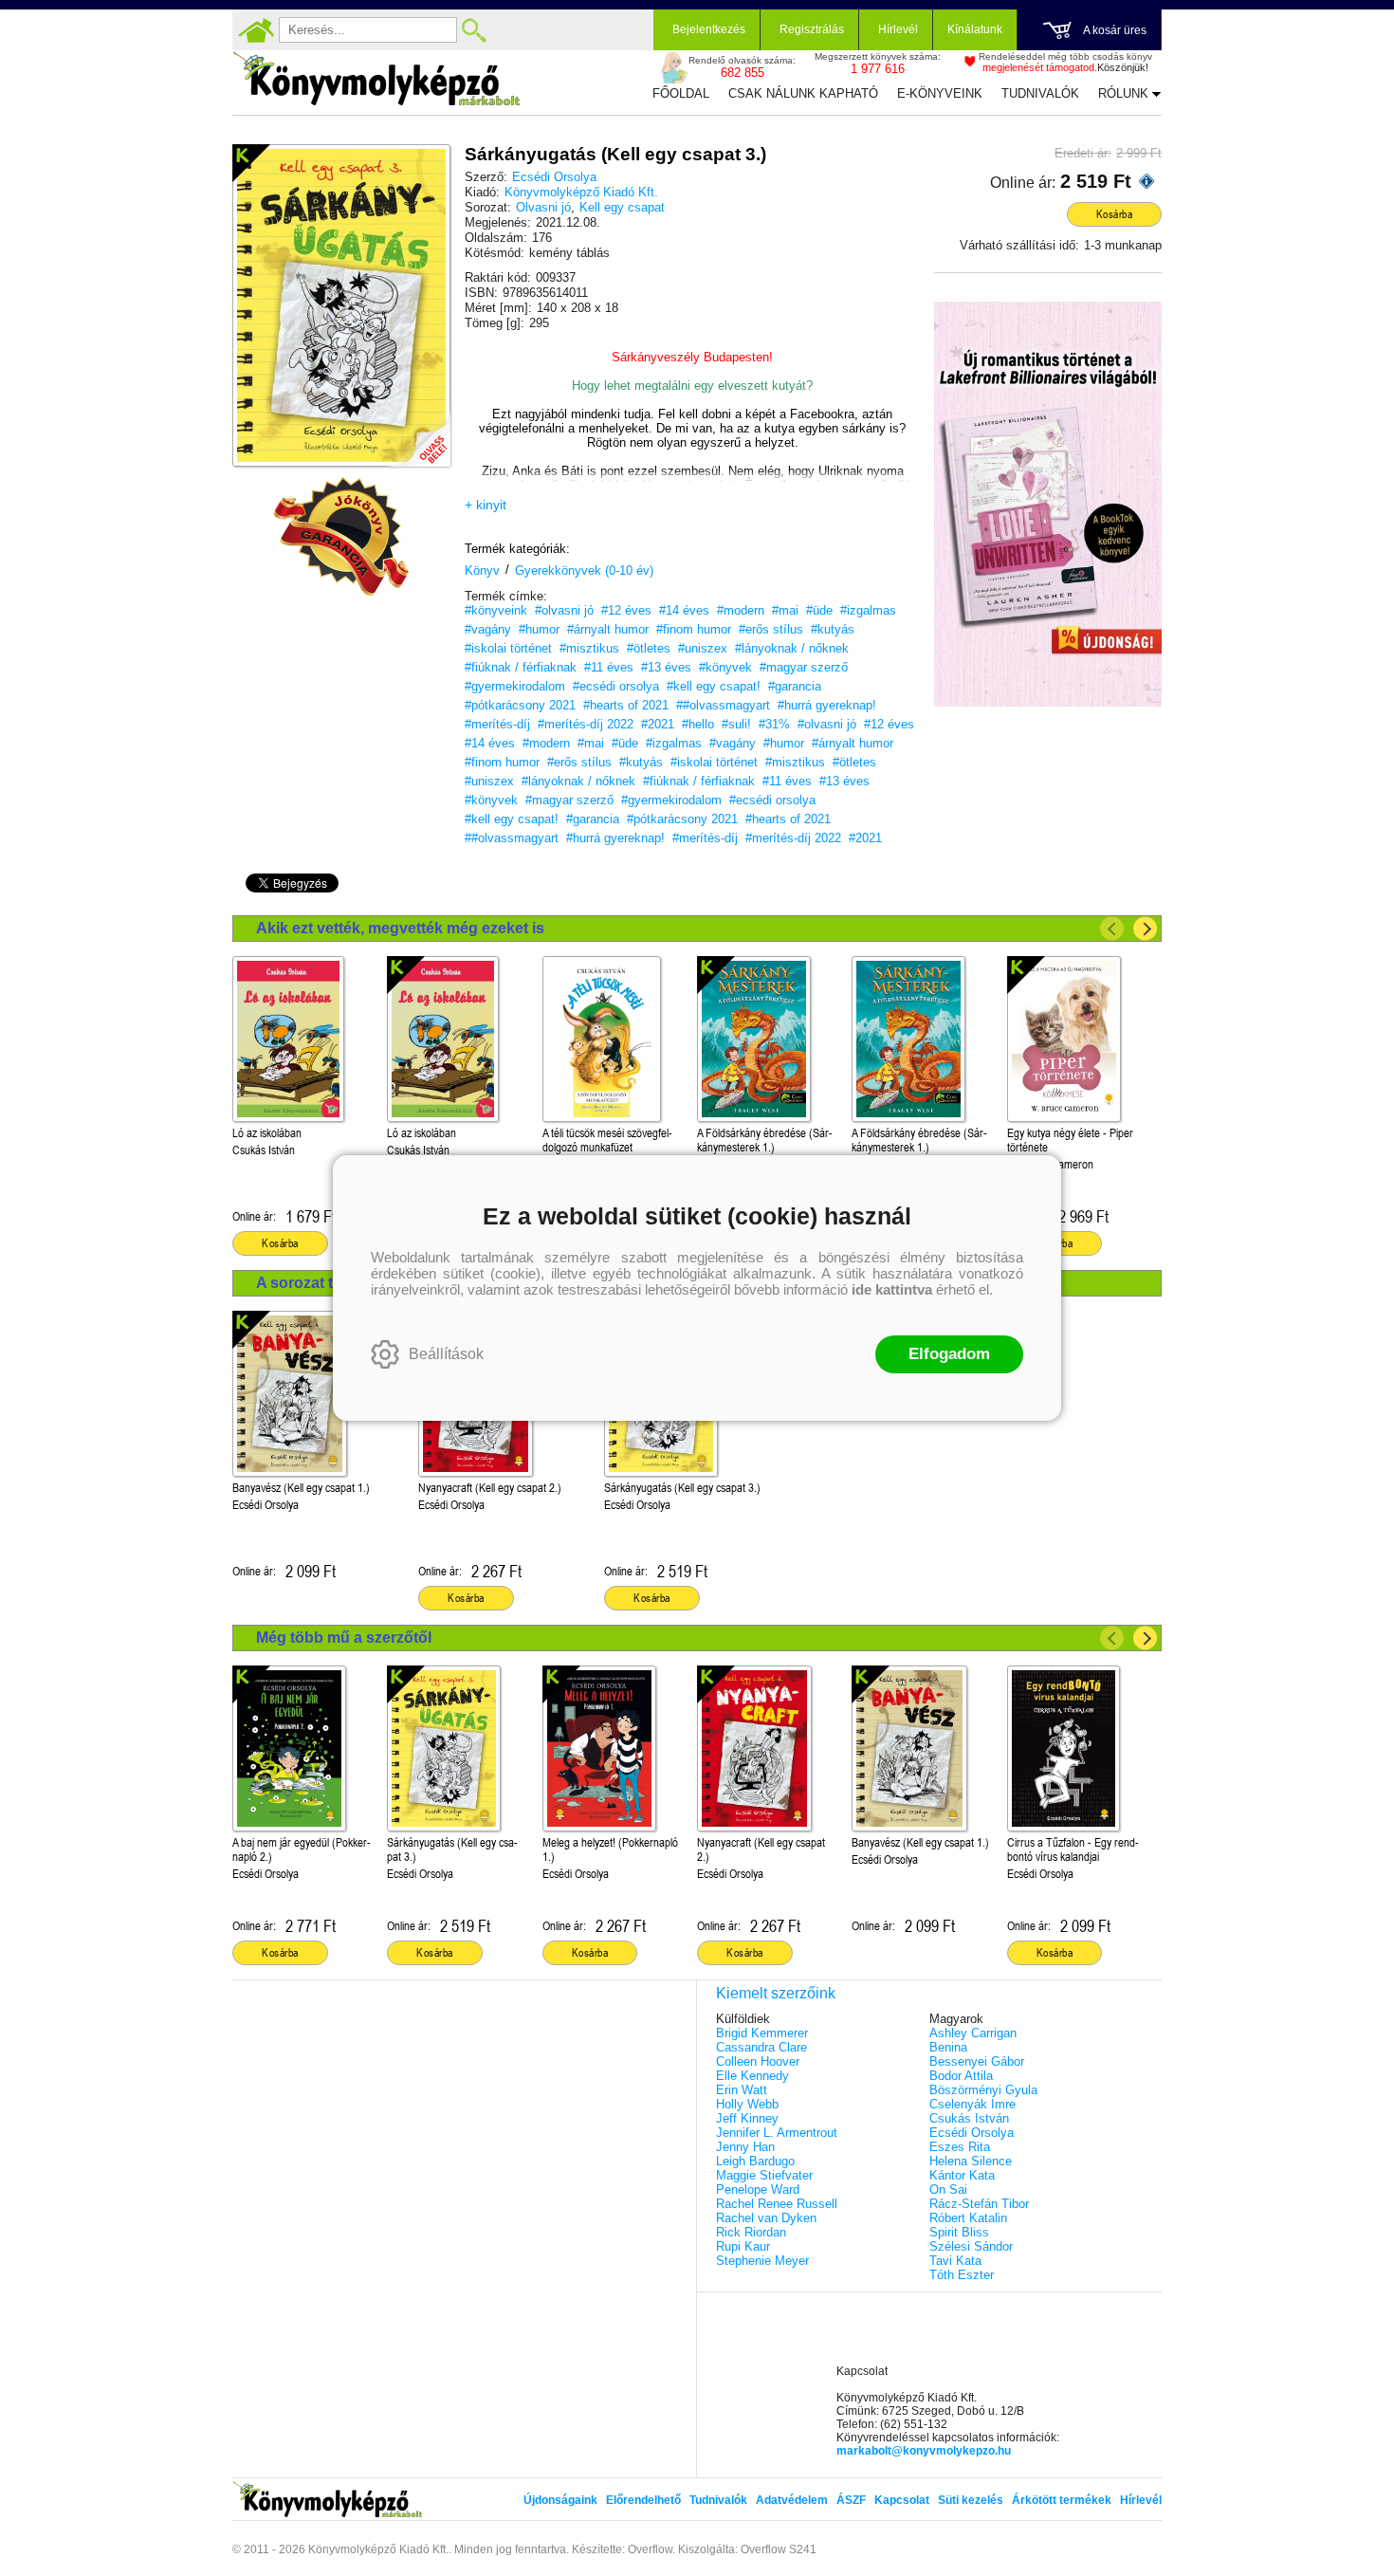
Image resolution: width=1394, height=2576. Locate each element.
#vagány (488, 629)
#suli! (736, 724)
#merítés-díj (497, 724)
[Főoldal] (256, 30)
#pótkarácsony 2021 (520, 705)
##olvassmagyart (723, 705)
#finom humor (694, 629)
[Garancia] (341, 537)
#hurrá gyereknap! (827, 705)
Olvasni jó (543, 207)
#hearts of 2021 (626, 705)
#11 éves (609, 667)
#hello (698, 724)
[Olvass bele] (417, 433)
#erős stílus (771, 629)
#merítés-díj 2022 (586, 724)
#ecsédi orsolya (616, 686)
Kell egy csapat (622, 207)
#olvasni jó (564, 610)
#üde (819, 610)
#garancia (795, 686)
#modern (741, 610)
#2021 (658, 724)
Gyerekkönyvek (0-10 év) (584, 570)
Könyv (482, 570)
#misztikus (589, 648)
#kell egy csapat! (714, 686)
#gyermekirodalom (515, 686)
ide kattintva (892, 1289)
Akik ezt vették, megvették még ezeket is (400, 928)
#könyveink (496, 610)
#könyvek (725, 667)
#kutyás (833, 629)
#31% (774, 724)
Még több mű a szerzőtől (344, 1638)
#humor (539, 629)
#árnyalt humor (608, 629)
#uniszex (703, 648)
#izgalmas (868, 610)
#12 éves (626, 610)
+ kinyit (486, 505)
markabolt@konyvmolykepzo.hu (924, 2451)
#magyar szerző (804, 667)
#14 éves (684, 610)
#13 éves (666, 667)
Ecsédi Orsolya (554, 177)
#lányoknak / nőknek (792, 648)
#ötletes (649, 648)
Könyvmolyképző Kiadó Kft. (581, 192)
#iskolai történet (508, 648)
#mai (785, 610)
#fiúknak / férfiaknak (521, 667)
